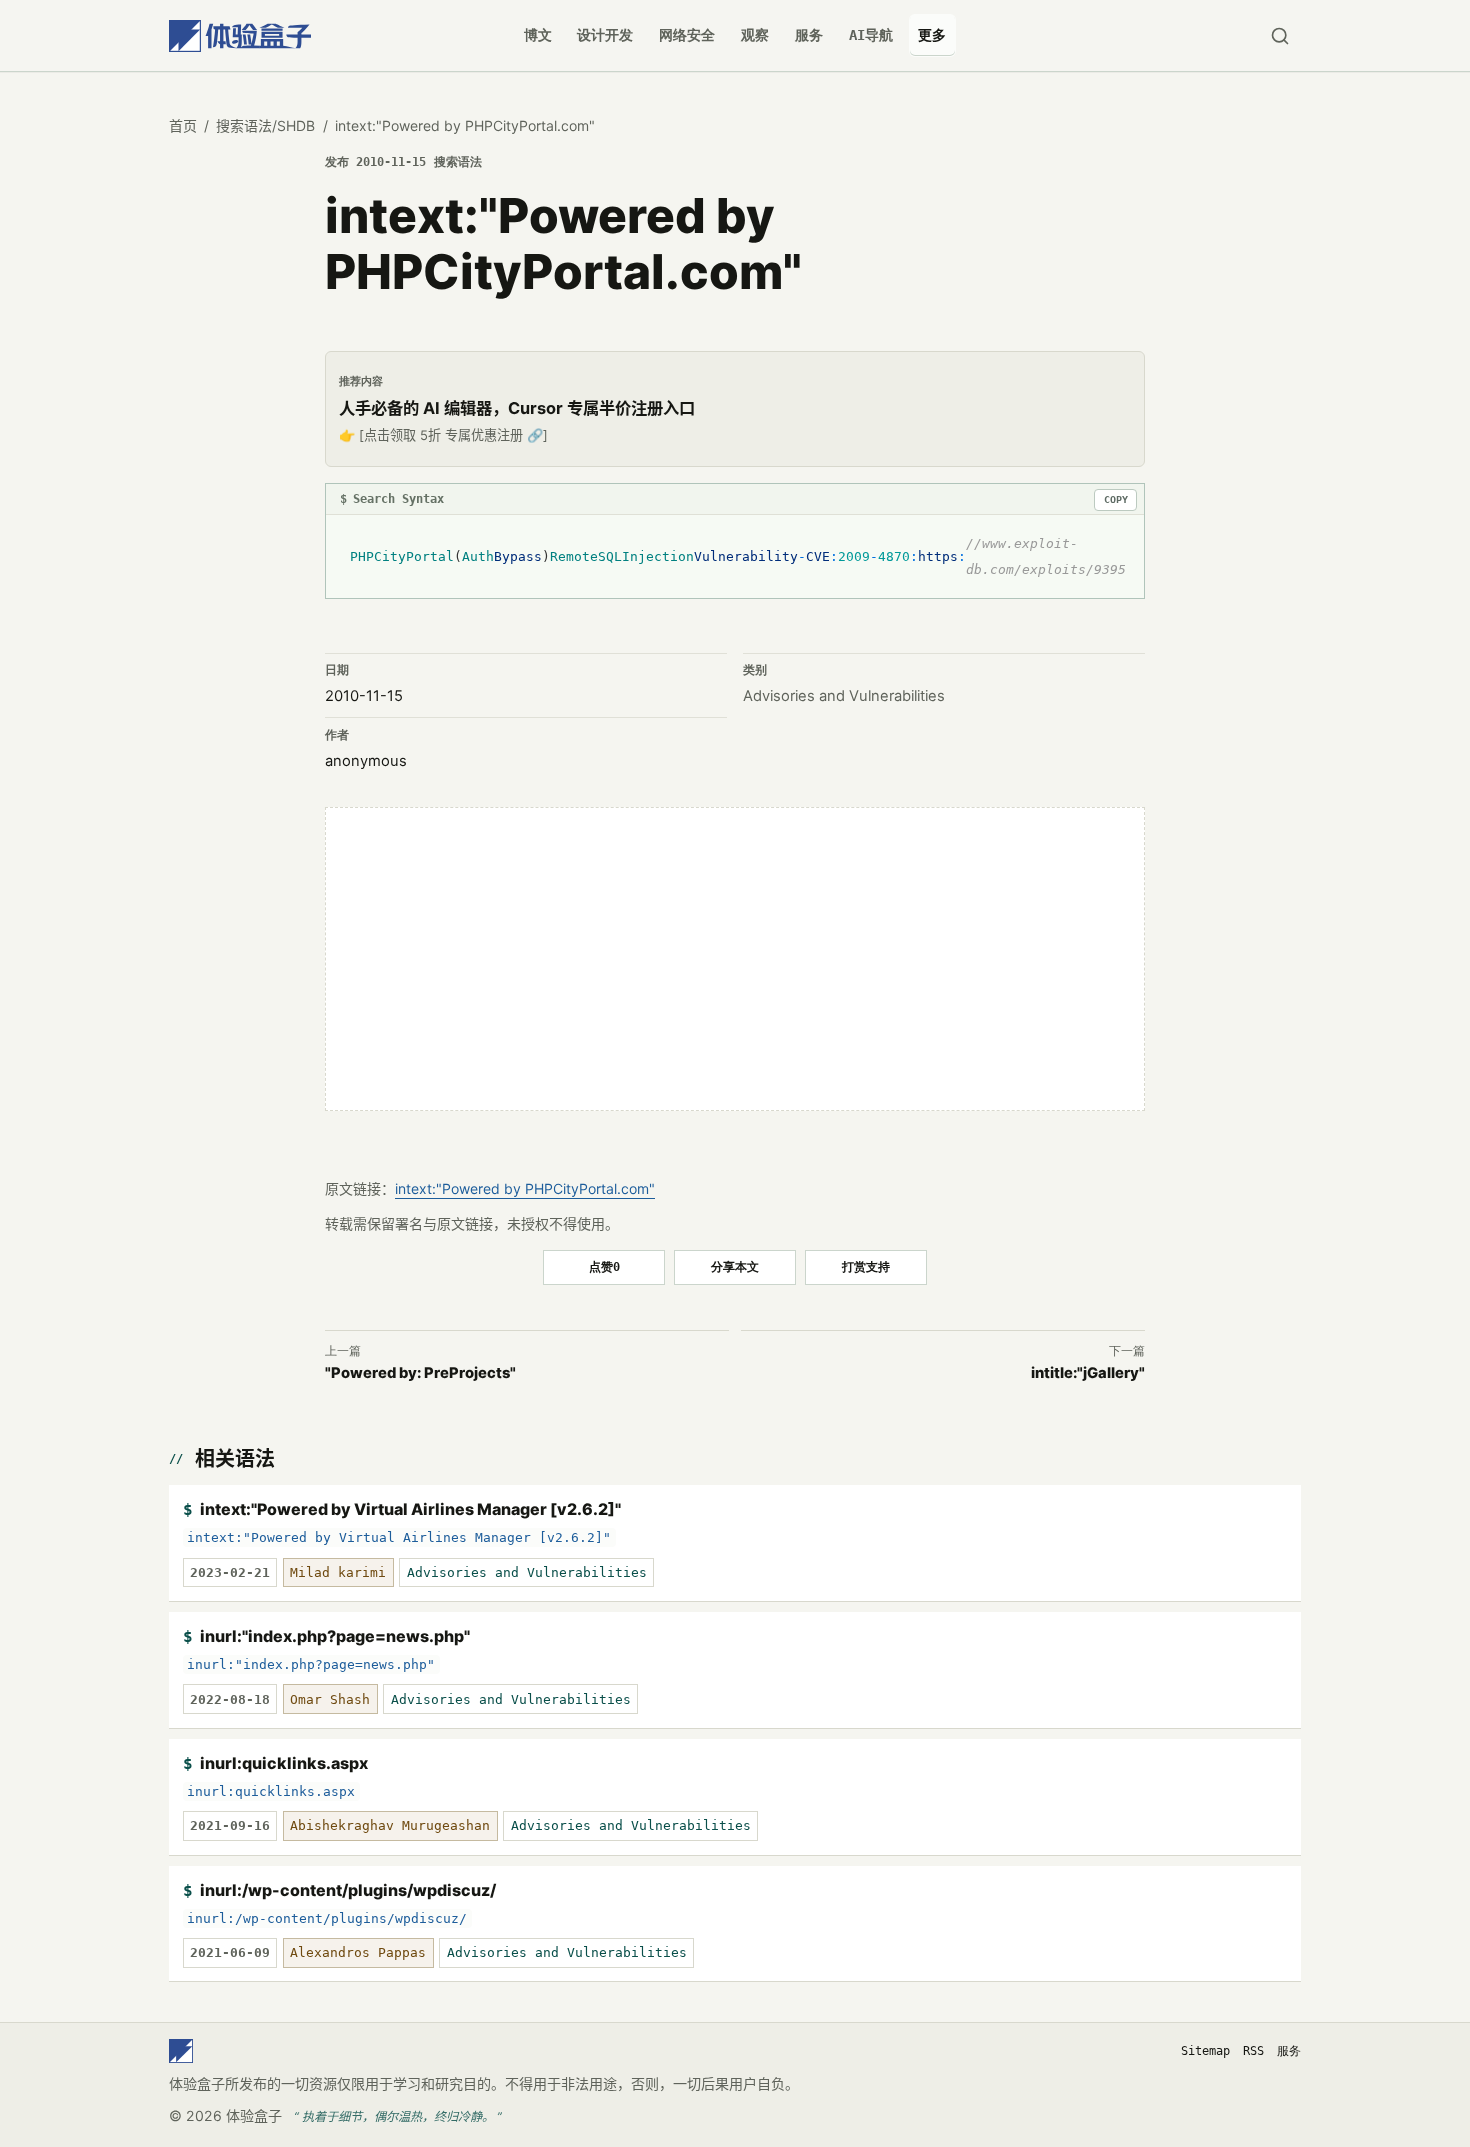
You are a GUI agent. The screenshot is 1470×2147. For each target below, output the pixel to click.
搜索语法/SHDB (265, 125)
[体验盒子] (240, 35)
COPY (1116, 499)
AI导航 (871, 35)
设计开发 (605, 35)
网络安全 (687, 35)
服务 (809, 35)
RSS (1253, 2051)
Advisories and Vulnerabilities (844, 696)
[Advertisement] (735, 959)
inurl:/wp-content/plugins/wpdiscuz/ (348, 1890)
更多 (932, 35)
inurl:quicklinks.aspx (284, 1763)
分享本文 (735, 1266)
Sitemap (1205, 2051)
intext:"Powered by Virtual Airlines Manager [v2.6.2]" (410, 1509)
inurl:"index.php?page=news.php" (335, 1636)
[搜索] (1279, 35)
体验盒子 (254, 2115)
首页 (183, 125)
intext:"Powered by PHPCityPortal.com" (525, 1188)
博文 (538, 35)
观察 (755, 35)
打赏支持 (866, 1266)
